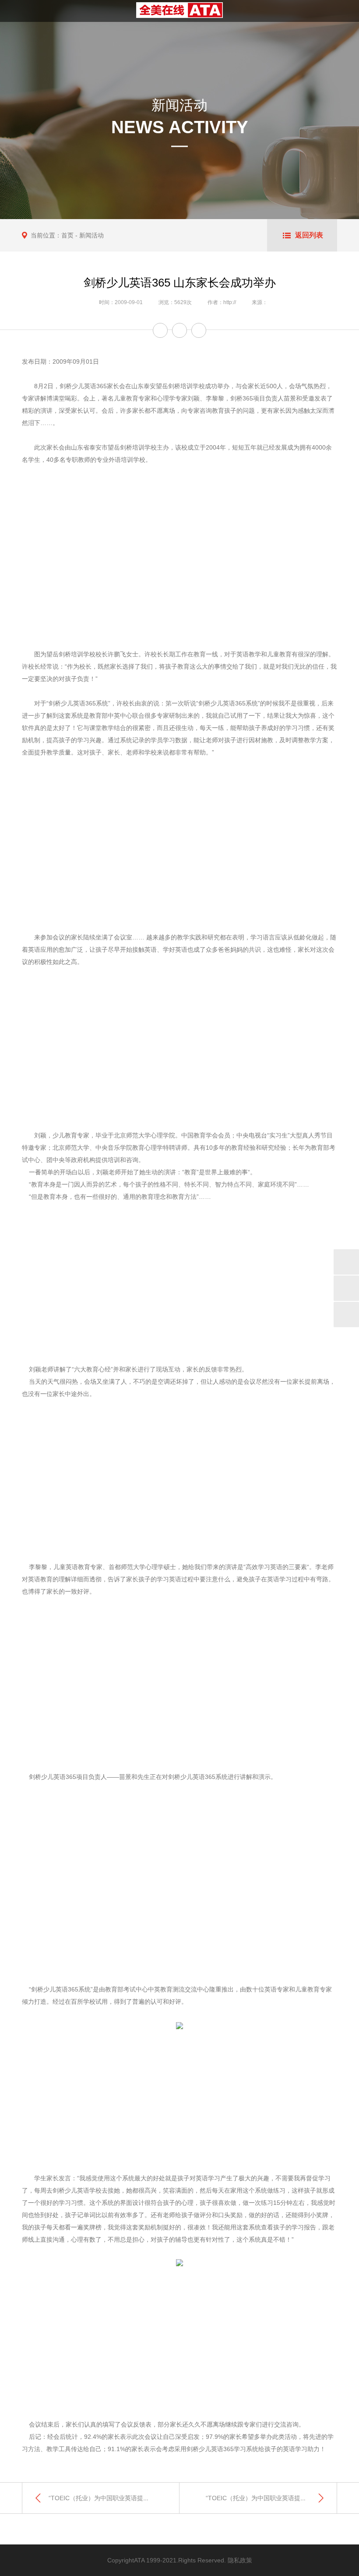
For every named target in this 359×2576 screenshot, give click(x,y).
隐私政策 (240, 2560)
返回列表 (309, 235)
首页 (67, 235)
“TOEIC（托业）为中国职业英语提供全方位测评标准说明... (129, 2498)
